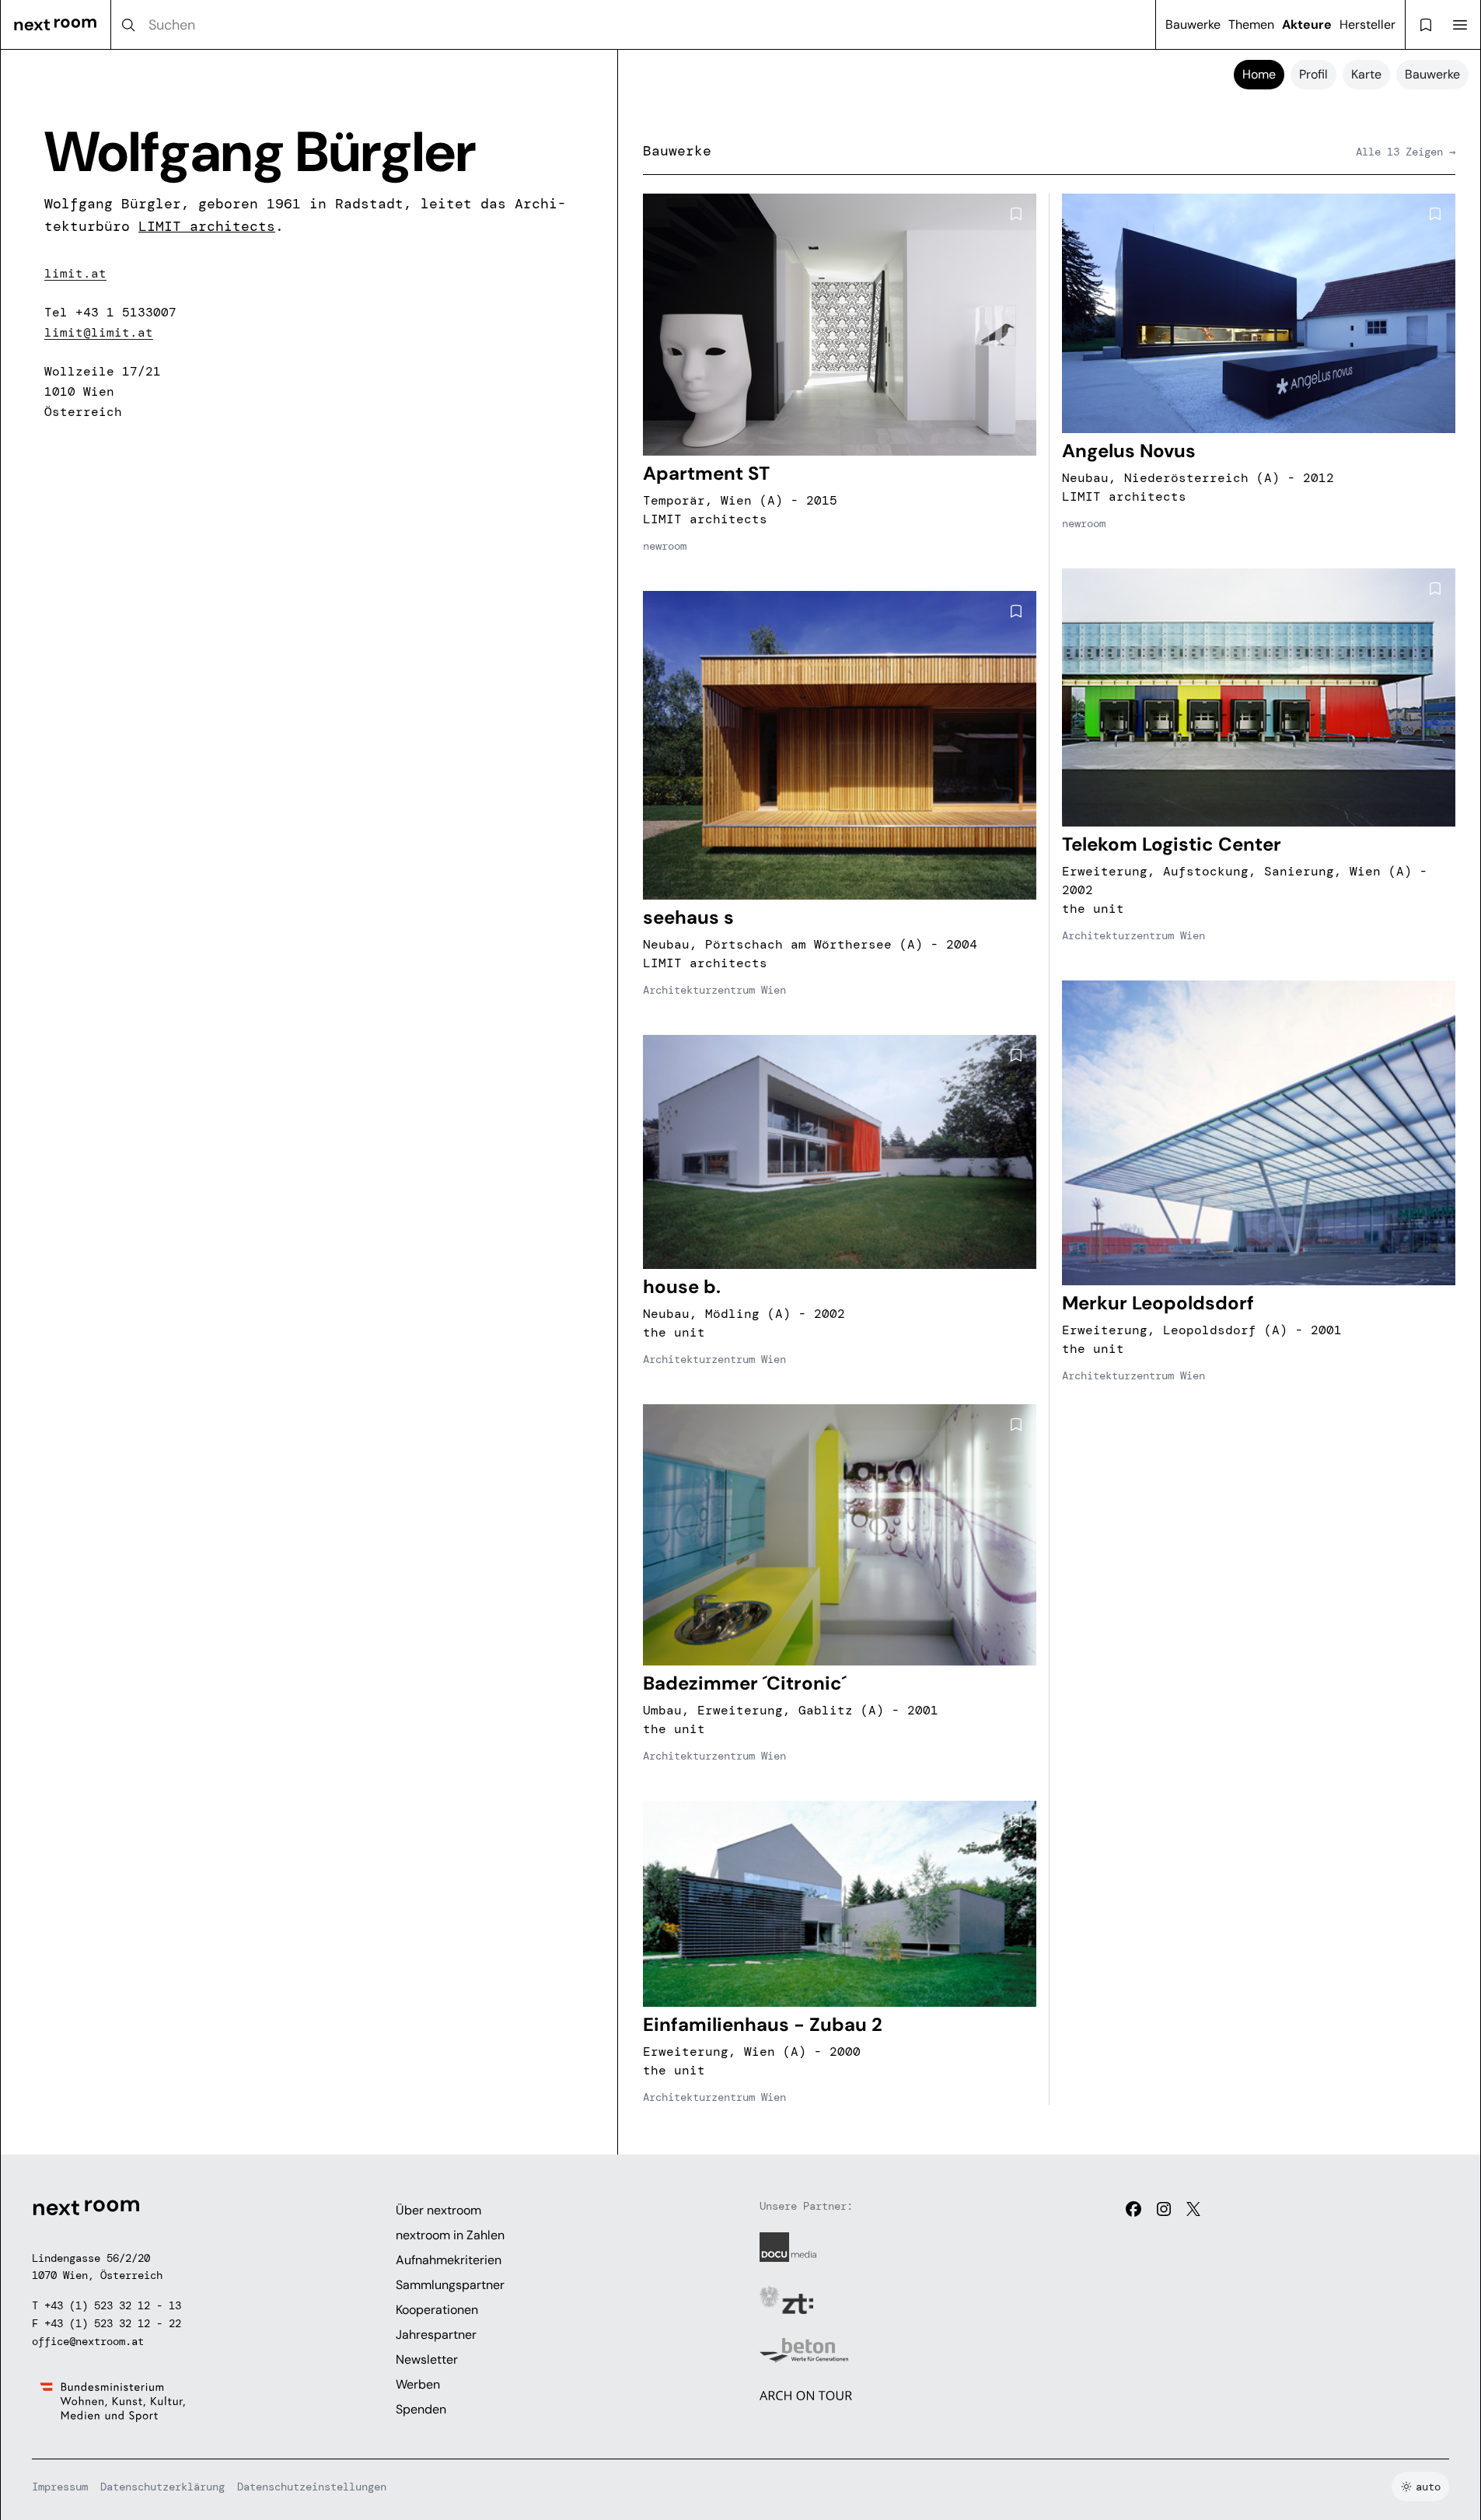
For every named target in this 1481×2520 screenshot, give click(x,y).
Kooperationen (437, 2310)
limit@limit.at (99, 332)
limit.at (75, 273)
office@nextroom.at (88, 2341)
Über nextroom (438, 2210)
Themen (1251, 24)
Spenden (421, 2409)
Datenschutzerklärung (162, 2487)
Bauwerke (1193, 24)
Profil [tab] (1313, 74)
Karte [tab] (1366, 74)
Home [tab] (1259, 74)
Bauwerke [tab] (1432, 74)
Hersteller (1367, 24)
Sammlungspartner (450, 2285)
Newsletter (427, 2359)
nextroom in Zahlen (450, 2235)
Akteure (1307, 24)
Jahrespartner (436, 2335)
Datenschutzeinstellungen (312, 2487)
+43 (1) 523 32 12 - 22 (113, 2323)
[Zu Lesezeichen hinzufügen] (1016, 214)
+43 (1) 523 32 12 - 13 (113, 2305)
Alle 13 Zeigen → (1406, 152)
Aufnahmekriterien (449, 2260)
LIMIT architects (207, 226)
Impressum (60, 2487)
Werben (418, 2384)
